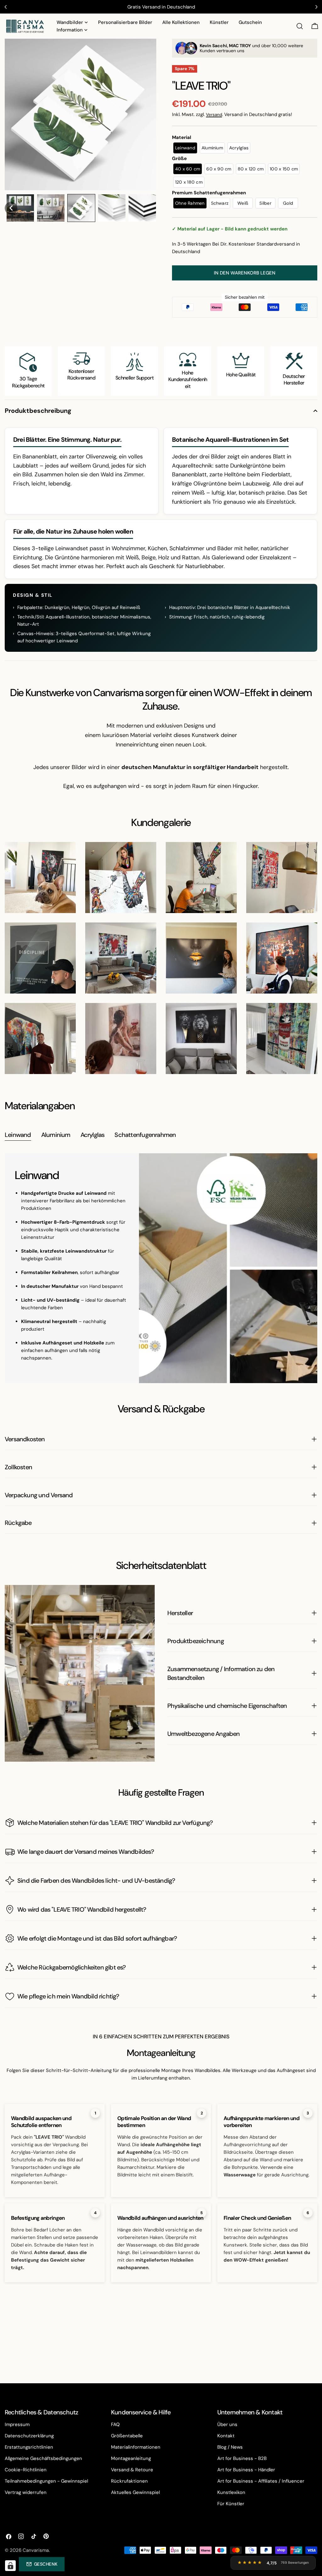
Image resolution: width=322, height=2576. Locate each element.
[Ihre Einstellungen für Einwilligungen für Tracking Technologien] (10, 2566)
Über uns (227, 2424)
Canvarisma (36, 2550)
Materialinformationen (136, 2447)
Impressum (17, 2424)
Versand (214, 115)
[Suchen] (300, 26)
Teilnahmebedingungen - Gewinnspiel (46, 2481)
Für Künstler (231, 2504)
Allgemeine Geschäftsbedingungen (43, 2458)
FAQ (115, 2424)
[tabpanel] (161, 1268)
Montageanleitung (131, 2458)
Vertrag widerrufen (26, 2492)
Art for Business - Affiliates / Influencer (261, 2481)
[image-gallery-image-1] (40, 878)
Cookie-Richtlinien (26, 2470)
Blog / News (230, 2447)
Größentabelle (127, 2436)
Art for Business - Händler (246, 2470)
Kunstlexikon (231, 2492)
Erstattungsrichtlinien (29, 2447)
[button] (11, 208)
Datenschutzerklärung (29, 2436)
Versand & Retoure (132, 2470)
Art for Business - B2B (242, 2458)
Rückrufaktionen (129, 2481)
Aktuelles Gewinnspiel (135, 2492)
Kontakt (226, 2436)
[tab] (18, 1136)
